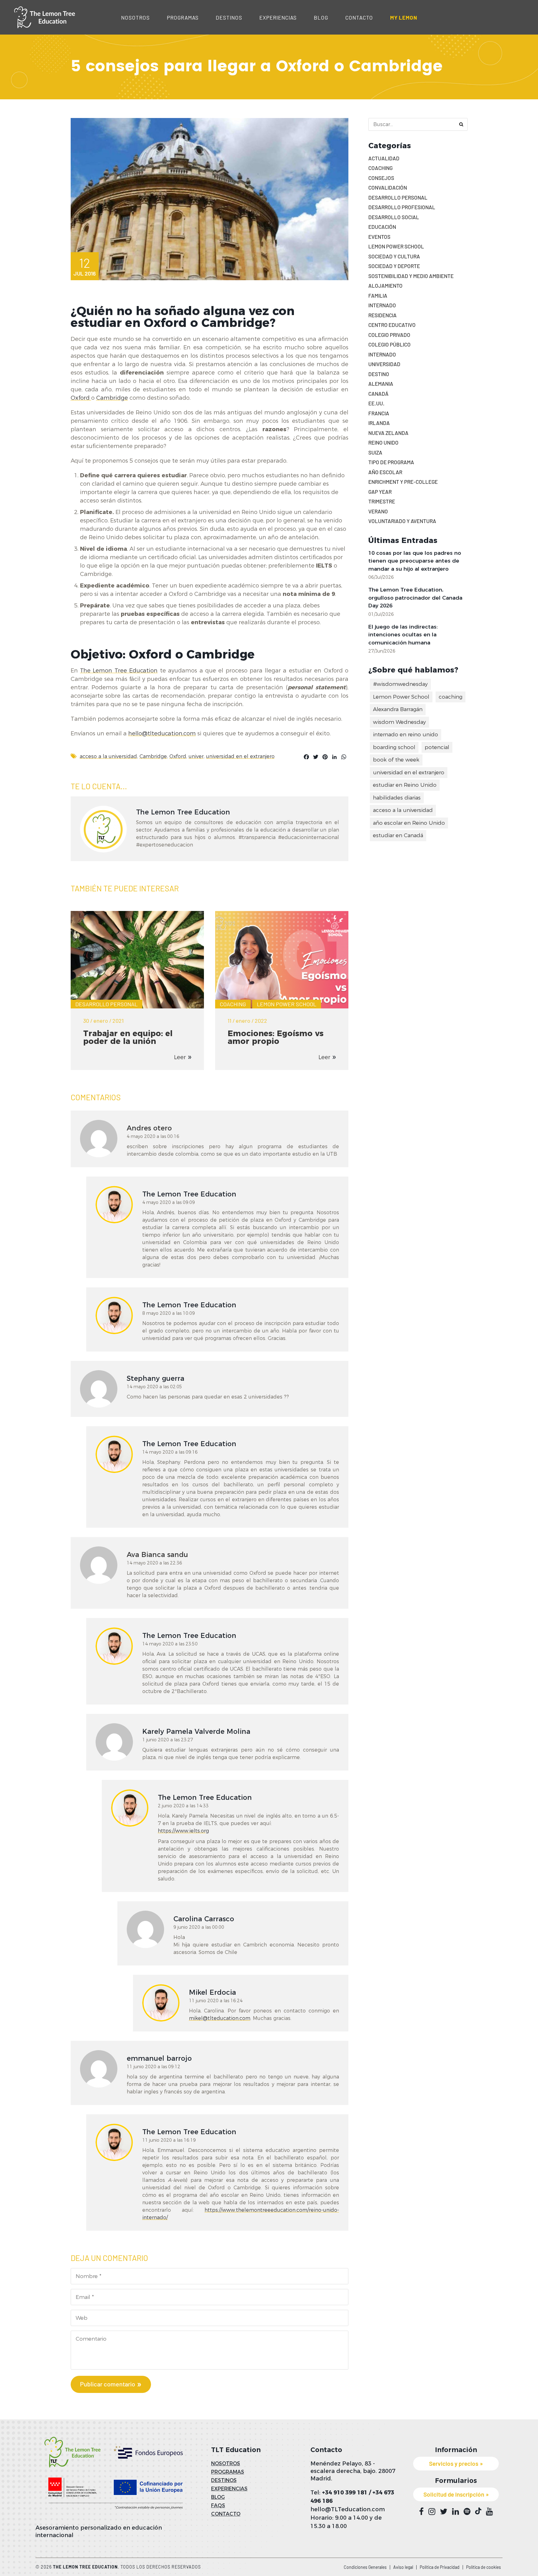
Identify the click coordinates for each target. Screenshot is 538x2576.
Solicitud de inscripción (454, 2494)
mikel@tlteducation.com (220, 2018)
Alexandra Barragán (398, 709)
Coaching (233, 1004)
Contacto (359, 17)
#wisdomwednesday (400, 684)
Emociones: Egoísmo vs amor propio (276, 1037)
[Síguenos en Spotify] (467, 2512)
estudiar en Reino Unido (405, 785)
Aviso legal (403, 2567)
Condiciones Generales (365, 2567)
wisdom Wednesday (399, 722)
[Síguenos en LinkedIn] (455, 2512)
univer (196, 756)
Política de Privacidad (440, 2567)
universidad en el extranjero (240, 756)
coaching (451, 697)
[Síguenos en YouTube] (489, 2512)
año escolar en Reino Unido (409, 823)
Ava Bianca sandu (157, 1555)
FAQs (218, 2505)
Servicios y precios (454, 2463)
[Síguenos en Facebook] (421, 2512)
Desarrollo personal (106, 1004)
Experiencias (278, 17)
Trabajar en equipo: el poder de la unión (128, 1037)
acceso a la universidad (108, 756)
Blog (321, 17)
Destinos (229, 17)
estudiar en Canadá (398, 835)
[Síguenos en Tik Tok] (478, 2511)
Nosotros (135, 17)
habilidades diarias (397, 798)
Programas (183, 17)
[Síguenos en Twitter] (444, 2512)
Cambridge (112, 398)
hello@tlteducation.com (162, 734)
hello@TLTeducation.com (348, 2509)
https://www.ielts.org (183, 1831)
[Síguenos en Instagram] (432, 2512)
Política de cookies (484, 2567)
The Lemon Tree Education (119, 671)
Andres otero (149, 1128)
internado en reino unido (406, 734)
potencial (437, 747)
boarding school (394, 747)
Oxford (81, 398)
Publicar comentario (108, 2384)
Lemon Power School (287, 1004)
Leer (180, 1057)
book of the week (396, 760)
